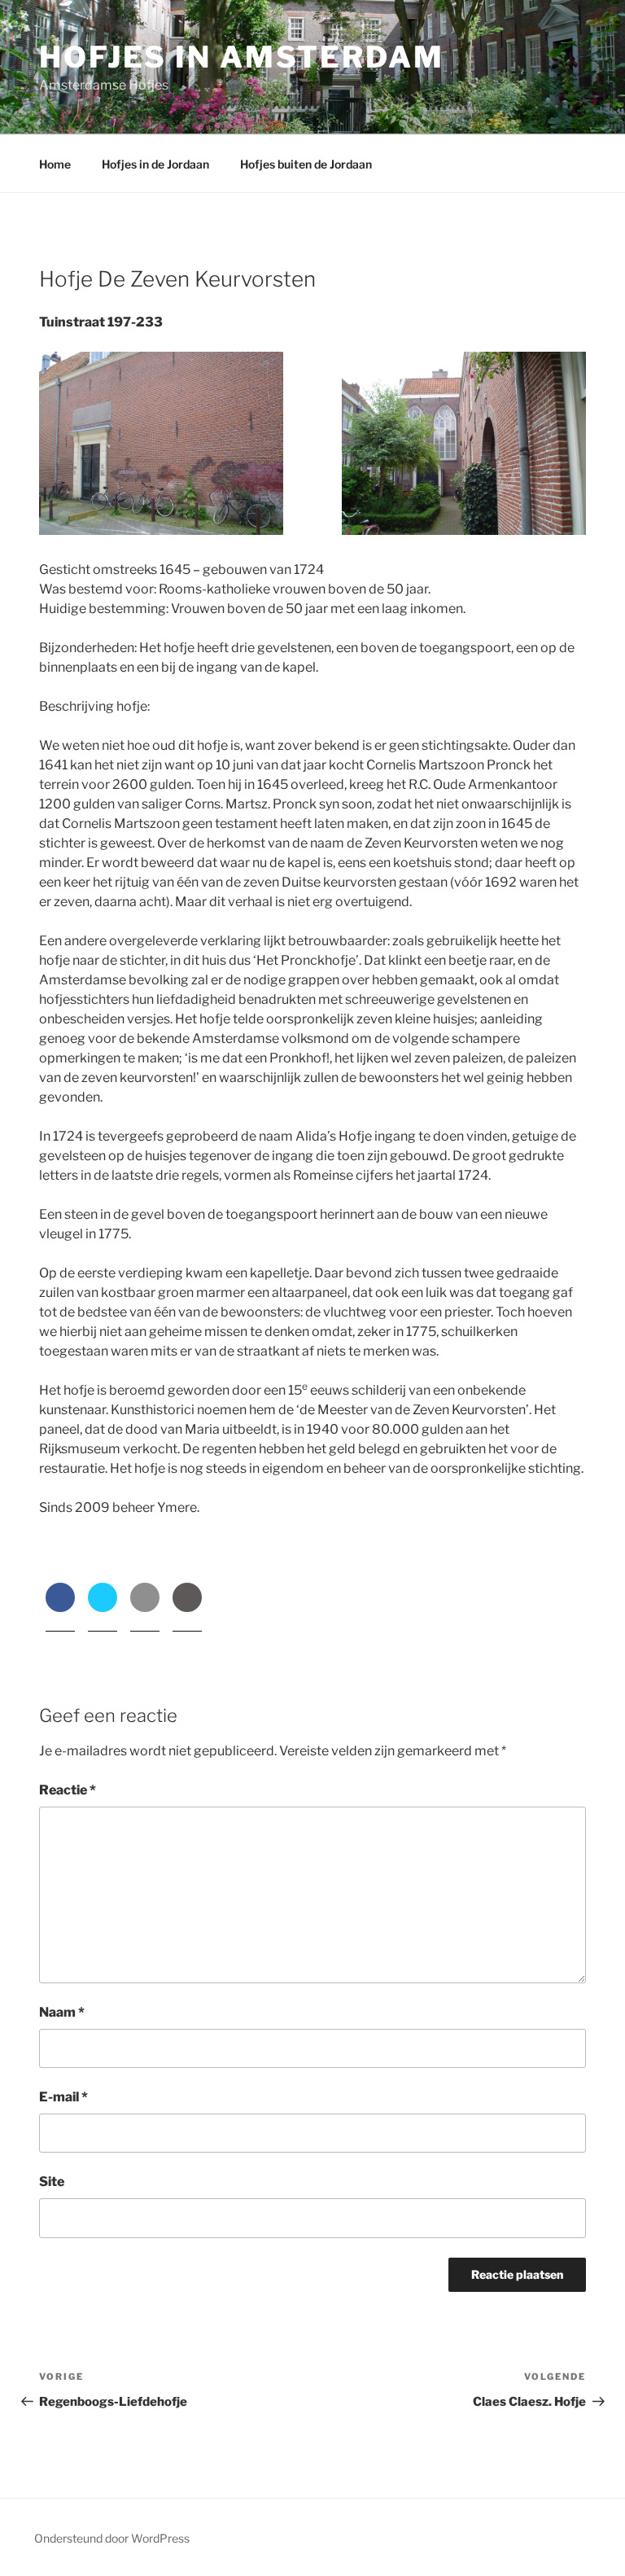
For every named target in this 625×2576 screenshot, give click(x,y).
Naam (62, 2012)
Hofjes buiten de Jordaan (306, 164)
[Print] (187, 1607)
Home (55, 164)
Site (52, 2182)
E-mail (63, 2097)
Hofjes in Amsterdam (242, 57)
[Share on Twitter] (103, 1607)
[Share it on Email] (145, 1607)
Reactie (68, 1790)
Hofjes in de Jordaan (155, 164)
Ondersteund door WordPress (112, 2538)
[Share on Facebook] (60, 1607)
